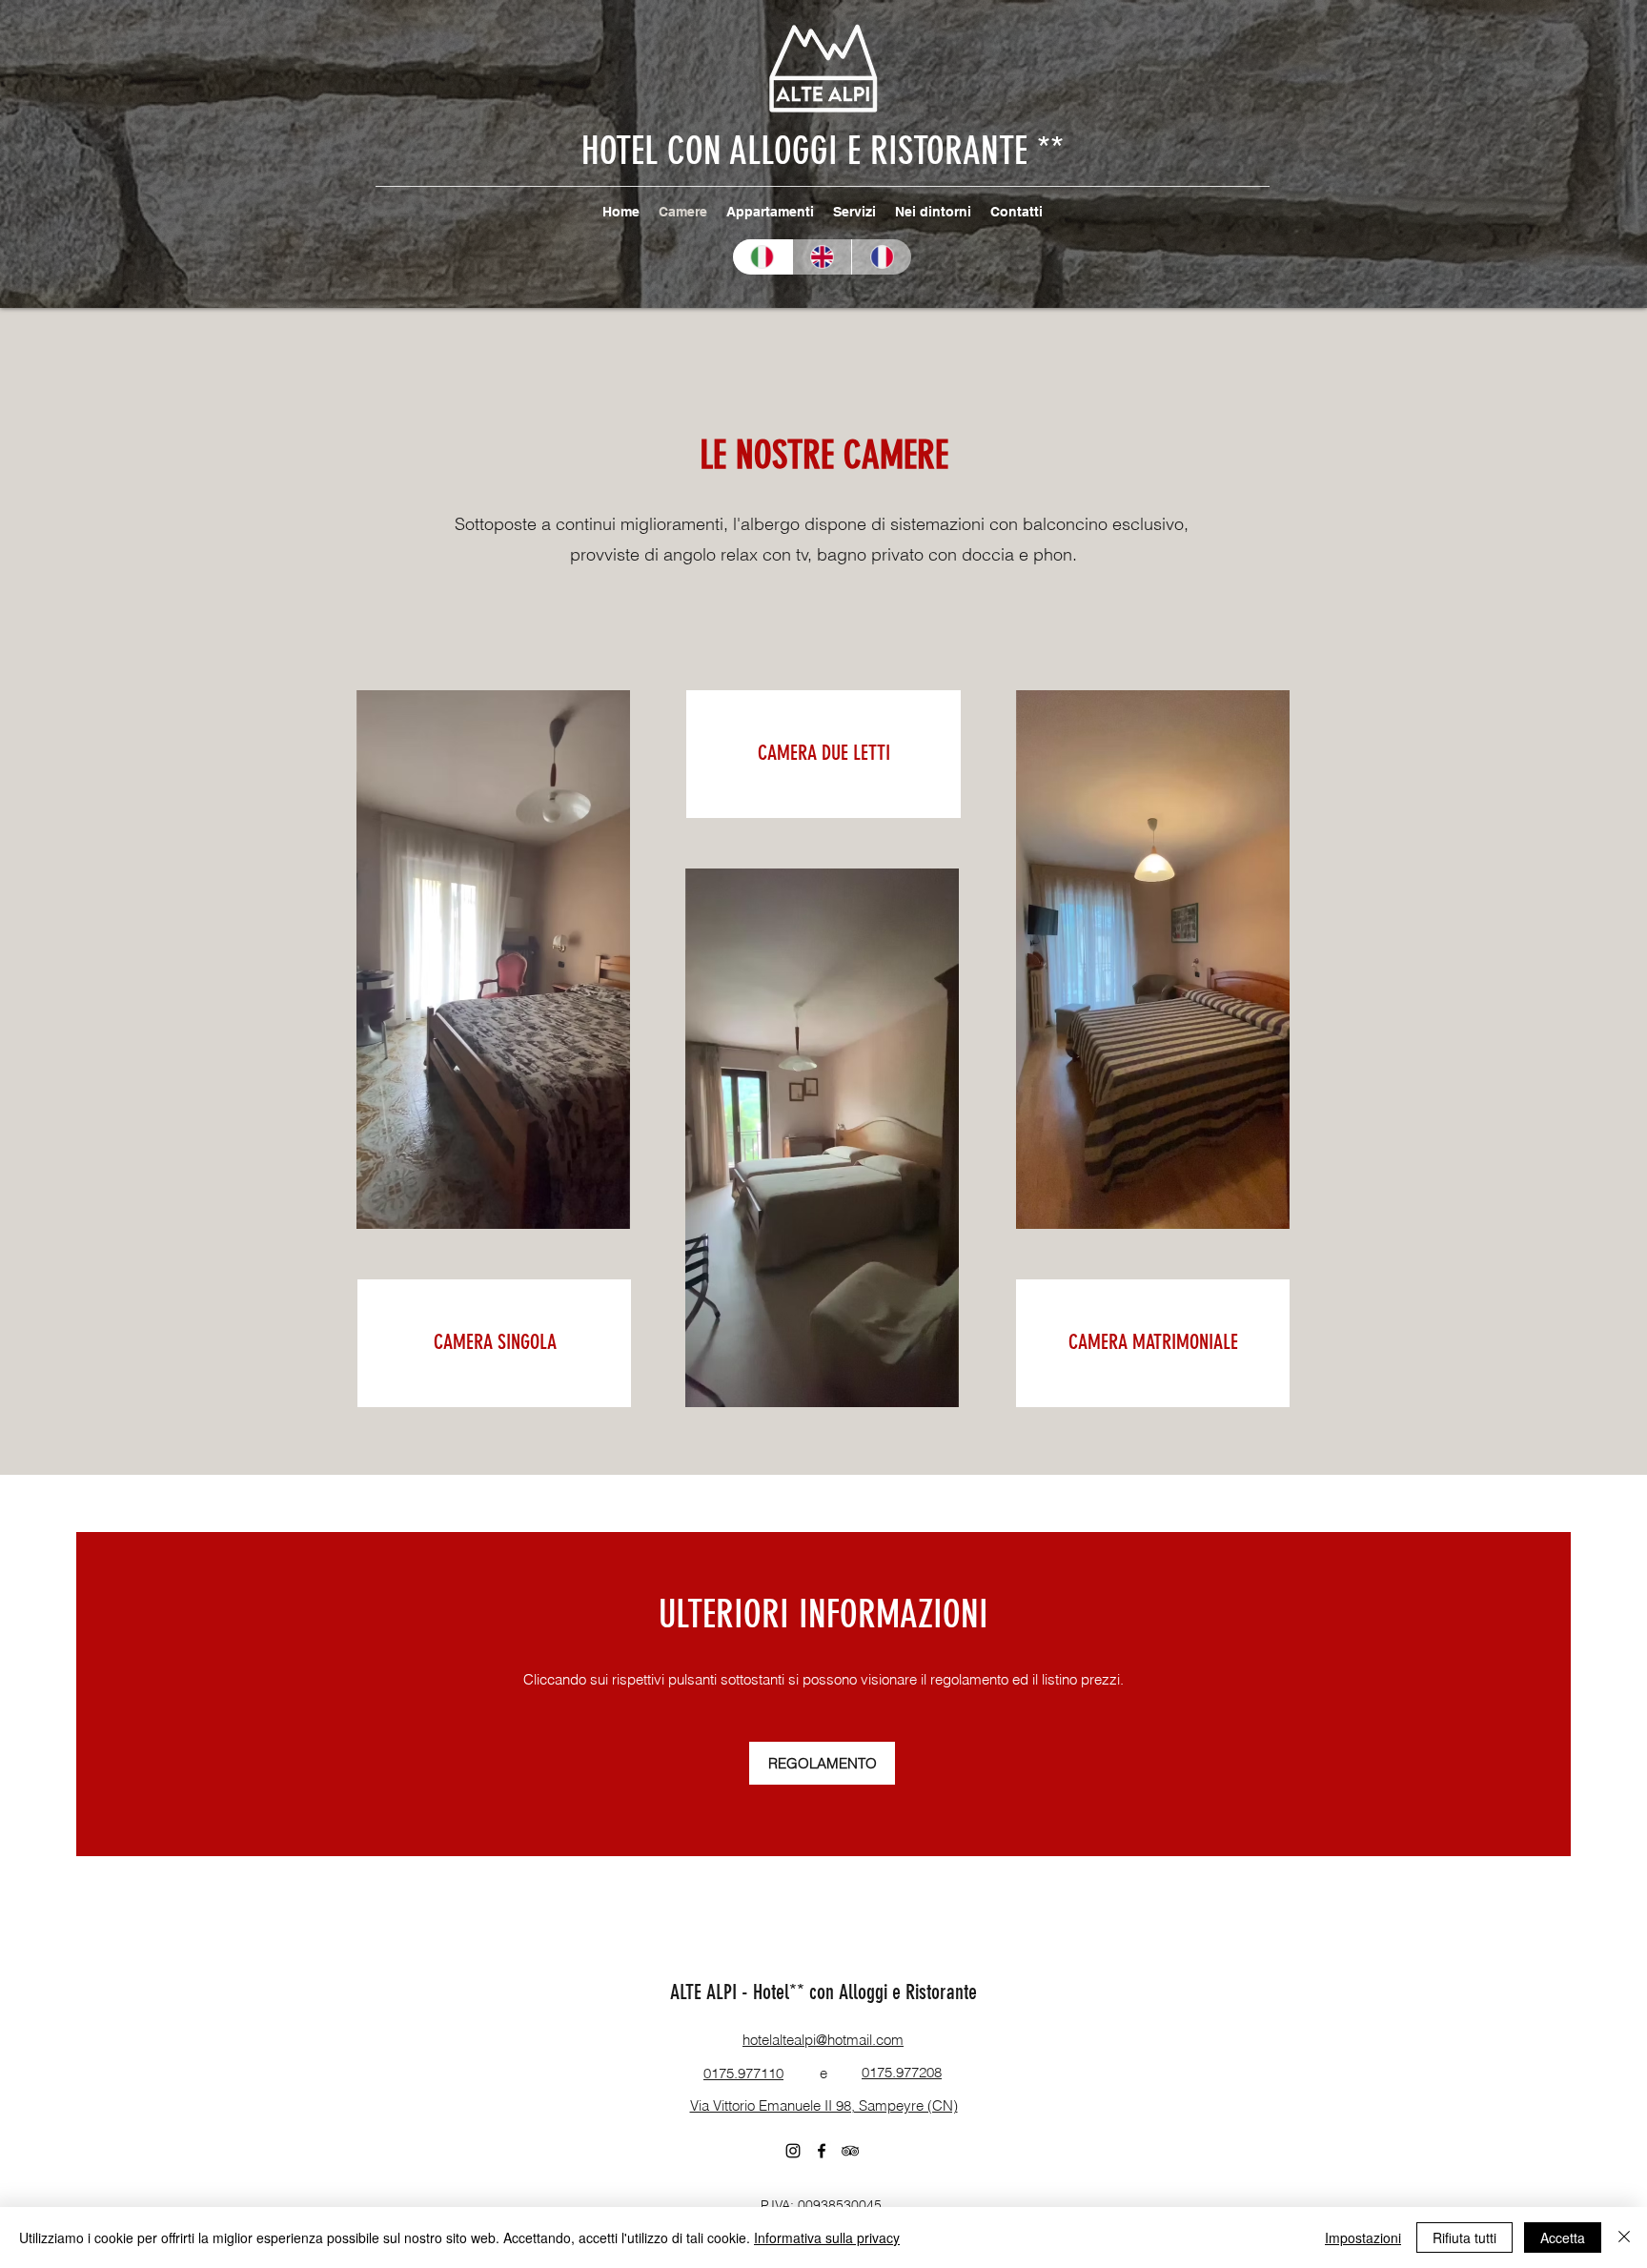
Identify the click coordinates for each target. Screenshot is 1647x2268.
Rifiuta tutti (1464, 2237)
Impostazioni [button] (1363, 2237)
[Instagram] (793, 2151)
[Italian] (762, 257)
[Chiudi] (1624, 2237)
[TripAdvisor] (850, 2151)
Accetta (1563, 2237)
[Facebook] (822, 2151)
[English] (822, 257)
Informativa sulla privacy (827, 2237)
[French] (881, 257)
